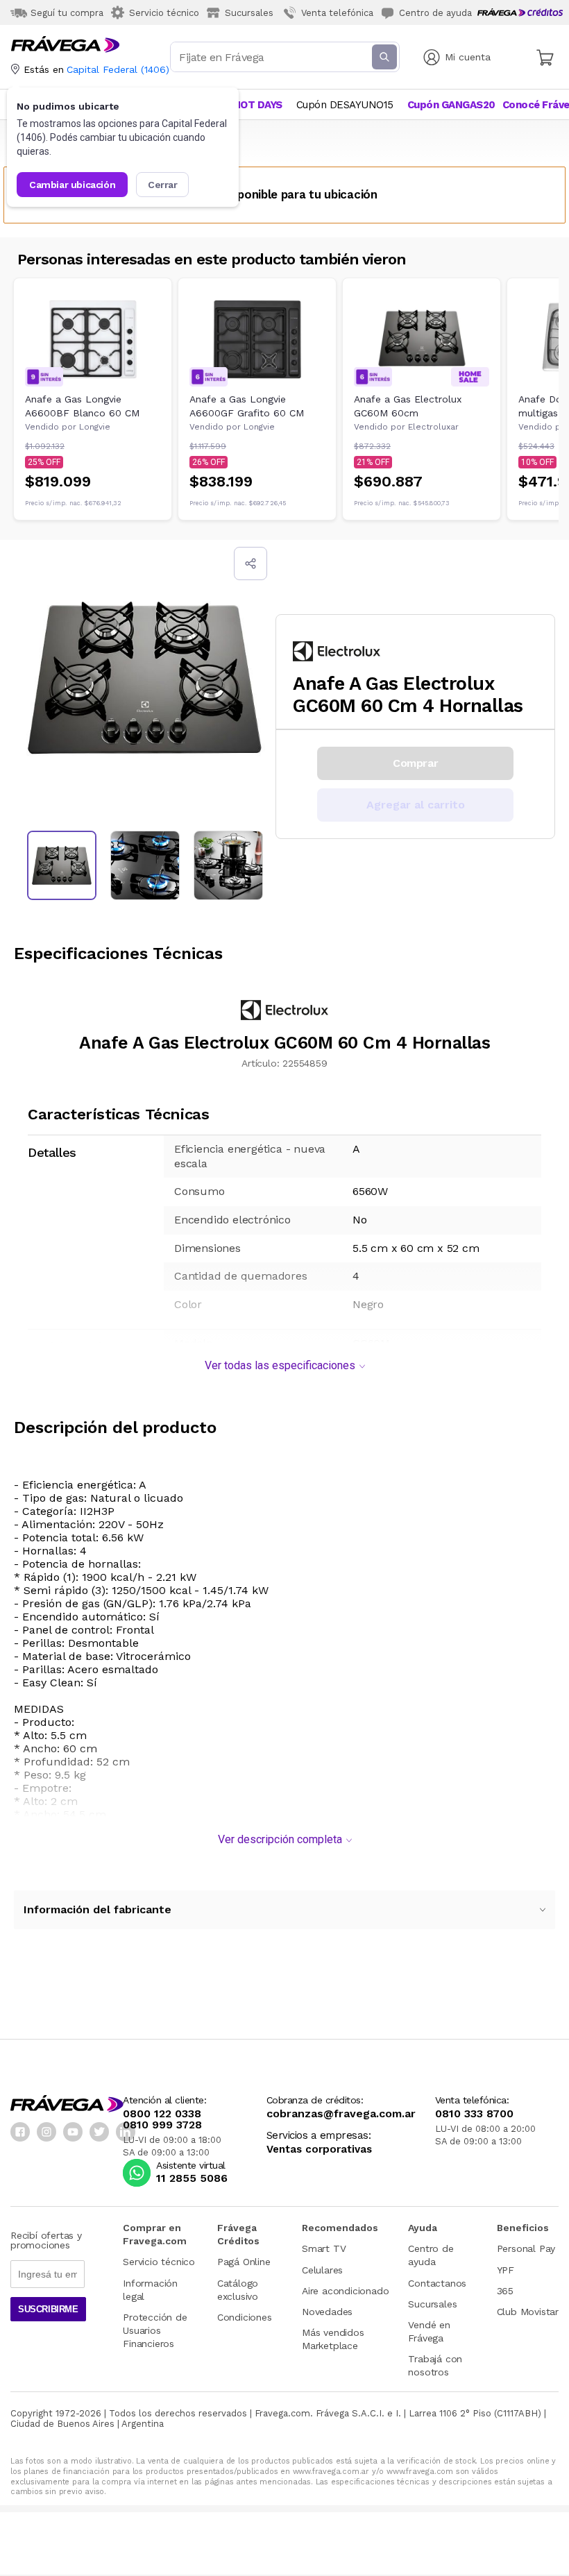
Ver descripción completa (280, 1839)
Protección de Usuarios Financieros (155, 2330)
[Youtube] (73, 2132)
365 (505, 2291)
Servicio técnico (159, 2262)
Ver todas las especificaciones (280, 1365)
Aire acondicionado (345, 2291)
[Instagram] (46, 2132)
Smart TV (324, 2248)
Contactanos (437, 2283)
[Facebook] (20, 2132)
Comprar (415, 763)
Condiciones (245, 2317)
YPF (506, 2270)
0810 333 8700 (474, 2114)
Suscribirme (48, 2309)
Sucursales (432, 2304)
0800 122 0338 (162, 2114)
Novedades (327, 2312)
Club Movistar (528, 2312)
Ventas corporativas (319, 2150)
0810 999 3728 (162, 2125)
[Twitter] (99, 2132)
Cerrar (163, 185)
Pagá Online (244, 2262)
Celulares (322, 2270)
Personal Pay (526, 2248)
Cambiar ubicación (72, 185)
